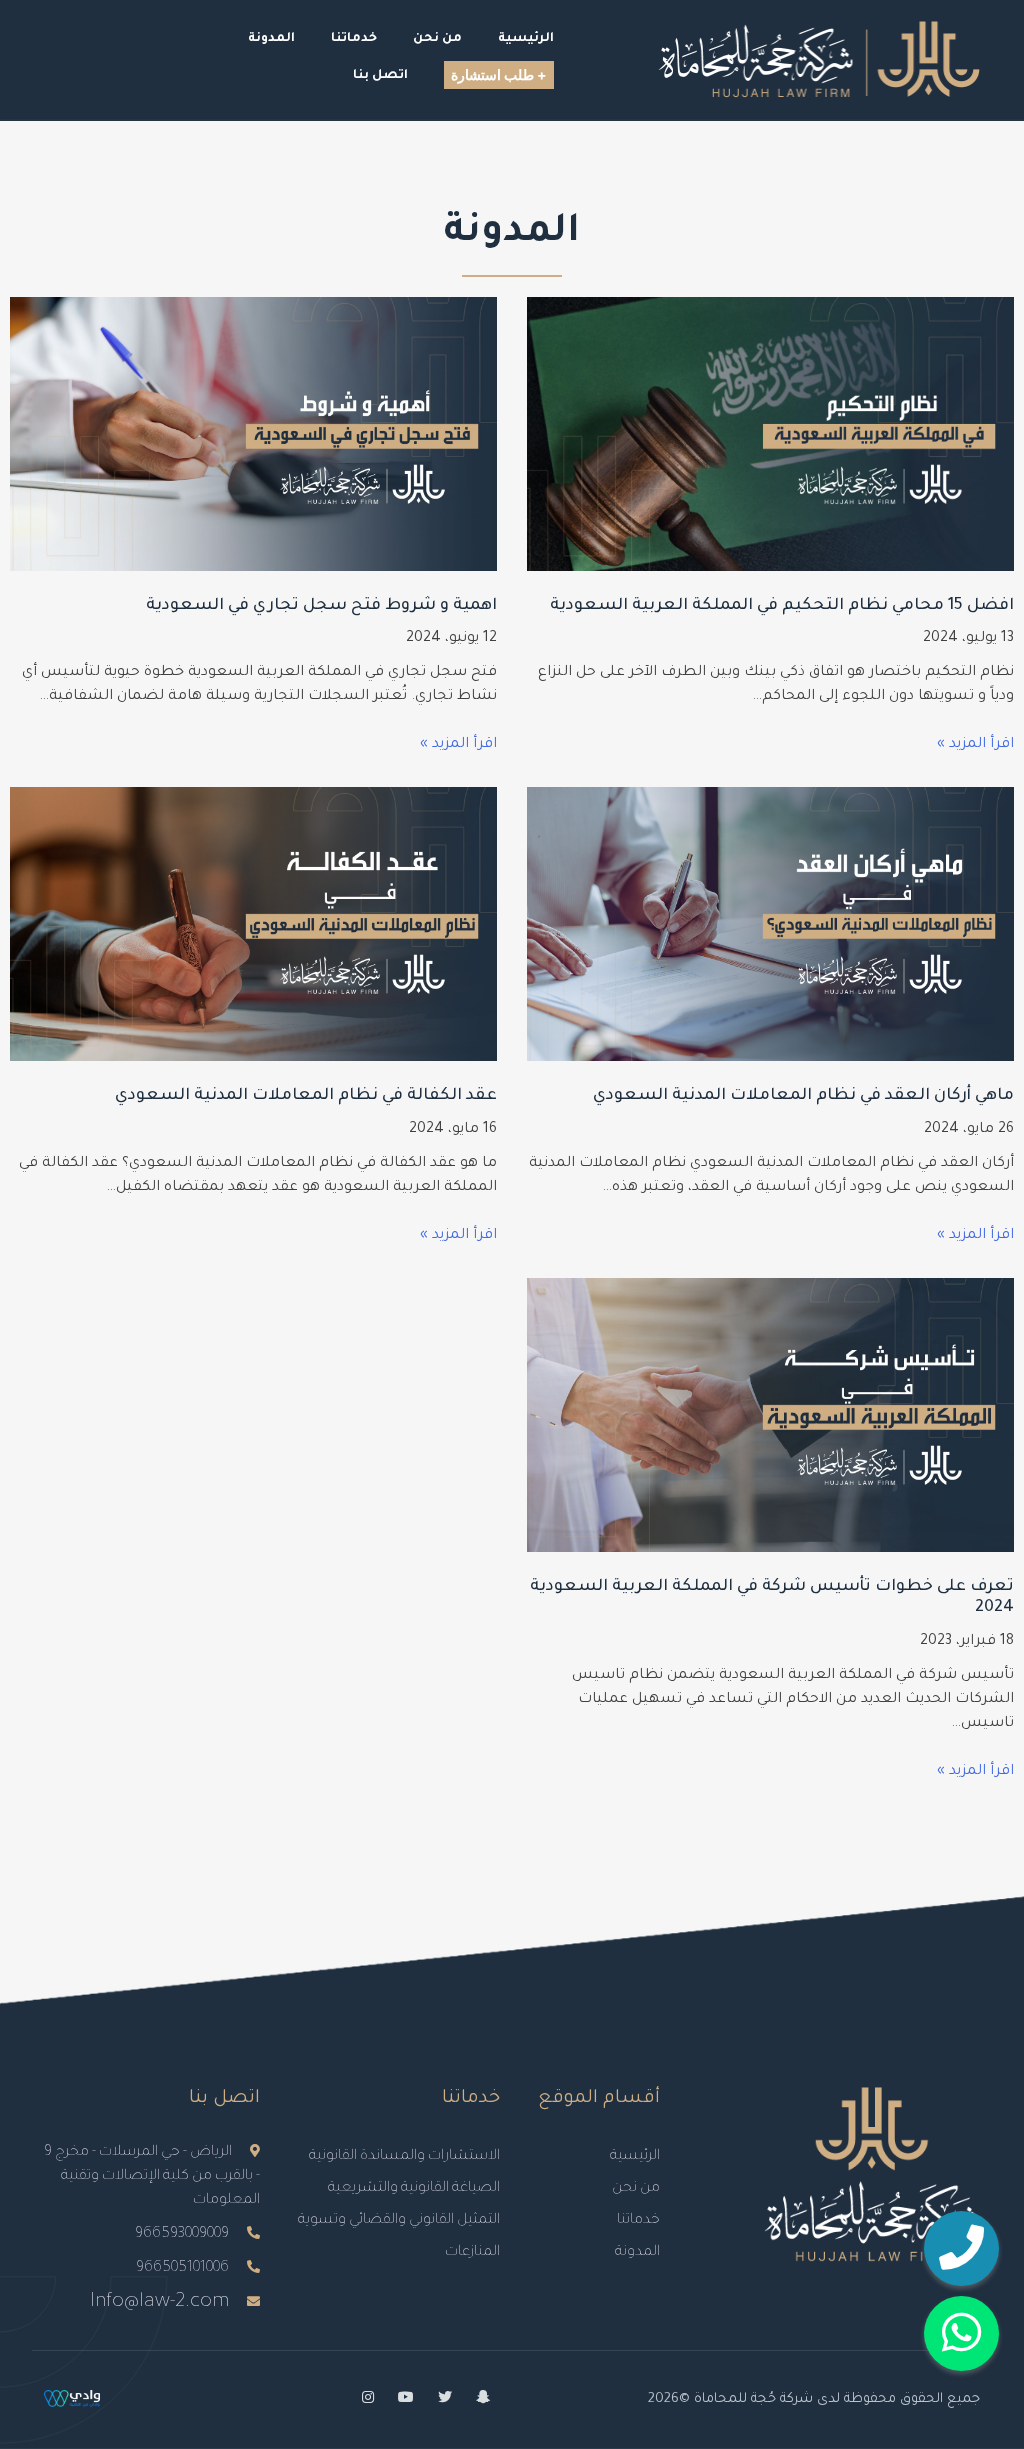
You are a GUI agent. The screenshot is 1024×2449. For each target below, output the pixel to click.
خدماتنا (638, 2221)
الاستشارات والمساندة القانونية (404, 2157)
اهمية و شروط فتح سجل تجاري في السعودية (321, 606)
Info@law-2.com (159, 2303)
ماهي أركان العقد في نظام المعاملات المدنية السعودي (803, 1096)
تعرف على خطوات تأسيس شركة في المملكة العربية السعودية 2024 (772, 1598)
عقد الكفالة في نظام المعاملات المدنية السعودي (306, 1096)
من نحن (636, 2189)
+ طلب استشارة (499, 74)
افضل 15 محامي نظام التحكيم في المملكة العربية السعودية (782, 606)
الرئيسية (635, 2157)
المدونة (637, 2253)
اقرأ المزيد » (975, 745)
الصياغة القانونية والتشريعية (414, 2189)
